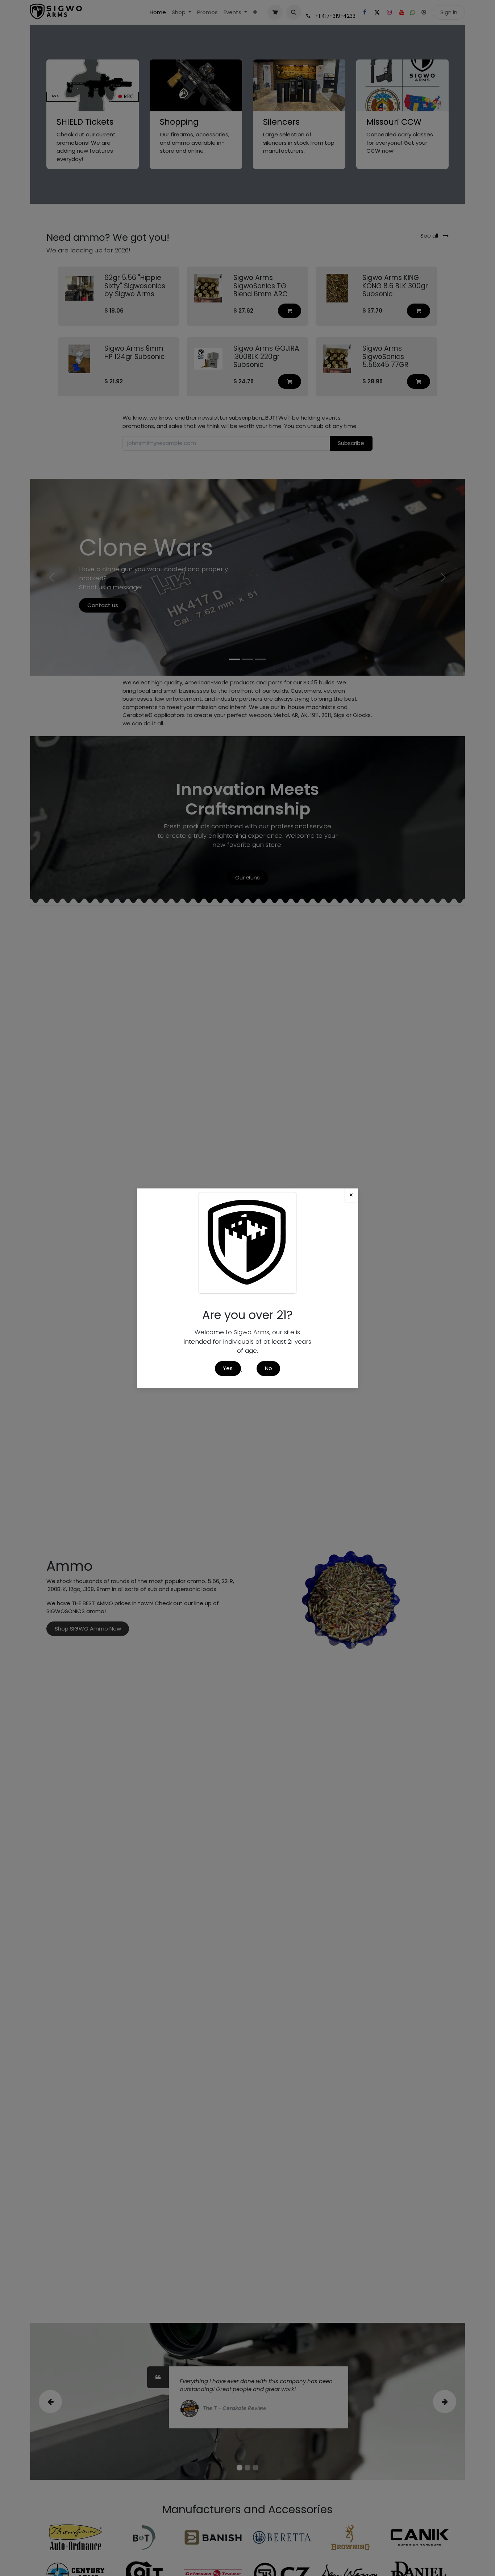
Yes (228, 1368)
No (269, 1368)
